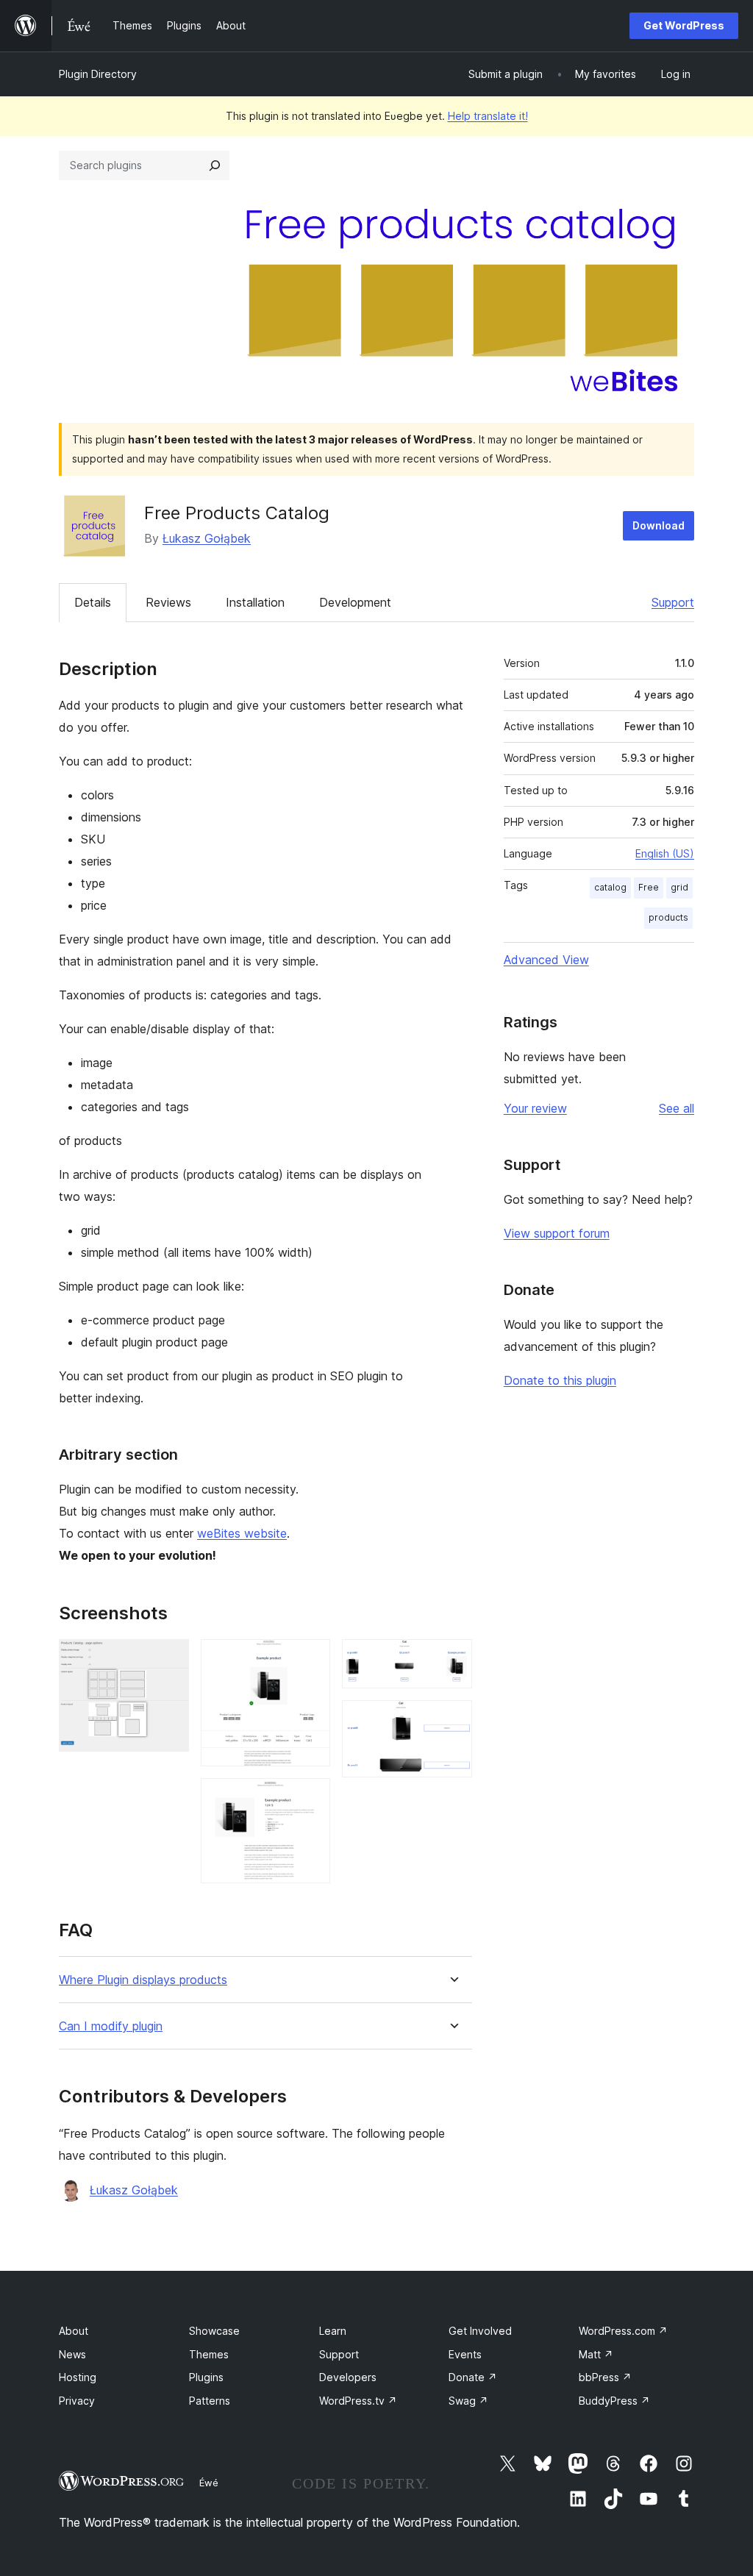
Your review (535, 1108)
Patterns (210, 2401)
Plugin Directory (98, 74)
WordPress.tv (358, 2401)
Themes (209, 2354)
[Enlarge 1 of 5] (169, 1659)
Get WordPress (684, 25)
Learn (333, 2331)
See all (677, 1108)
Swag (468, 2401)
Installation (255, 602)
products (668, 917)
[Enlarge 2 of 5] (310, 1659)
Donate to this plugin (560, 1380)
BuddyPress (614, 2401)
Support (673, 602)
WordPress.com (623, 2331)
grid (679, 887)
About (74, 2331)
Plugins (206, 2377)
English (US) (665, 853)
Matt (596, 2354)
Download (659, 525)
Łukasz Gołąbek (207, 538)
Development (355, 602)
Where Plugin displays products (143, 1980)
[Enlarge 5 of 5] (452, 1720)
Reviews (168, 602)
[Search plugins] (215, 165)
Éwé (209, 2483)
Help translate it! (488, 116)
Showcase (214, 2331)
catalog (610, 887)
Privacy (77, 2401)
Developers (348, 2377)
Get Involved (480, 2331)
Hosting (78, 2377)
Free (649, 887)
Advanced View (546, 960)
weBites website (242, 1533)
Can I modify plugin (111, 2026)
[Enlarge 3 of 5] (310, 1798)
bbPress (605, 2377)
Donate (473, 2377)
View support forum (557, 1233)
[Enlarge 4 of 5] (452, 1659)
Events (465, 2354)
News (72, 2354)
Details (93, 602)
